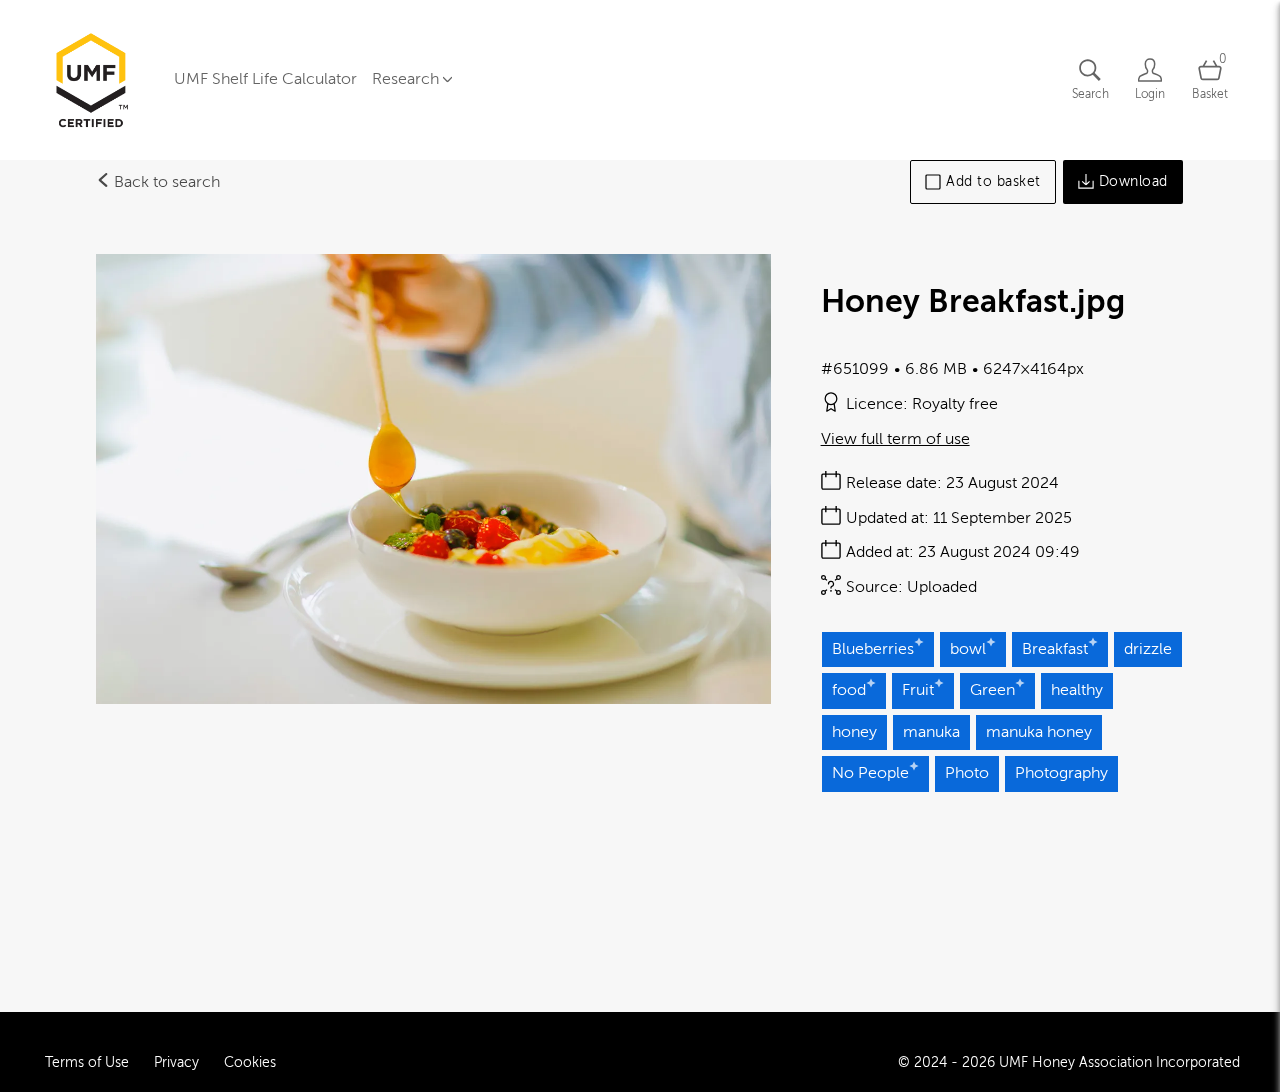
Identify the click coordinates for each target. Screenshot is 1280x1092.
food (849, 690)
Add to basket (993, 181)
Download (1133, 181)
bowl (968, 649)
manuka (931, 732)
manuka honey (1039, 732)
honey (854, 732)
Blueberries (873, 649)
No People (870, 773)
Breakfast (1055, 649)
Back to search (165, 182)
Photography (1061, 773)
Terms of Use (87, 1062)
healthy (1077, 690)
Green (992, 690)
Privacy (176, 1062)
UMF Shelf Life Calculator (265, 79)
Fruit (918, 690)
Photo (967, 773)
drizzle (1148, 649)
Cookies (250, 1062)
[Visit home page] (91, 80)
